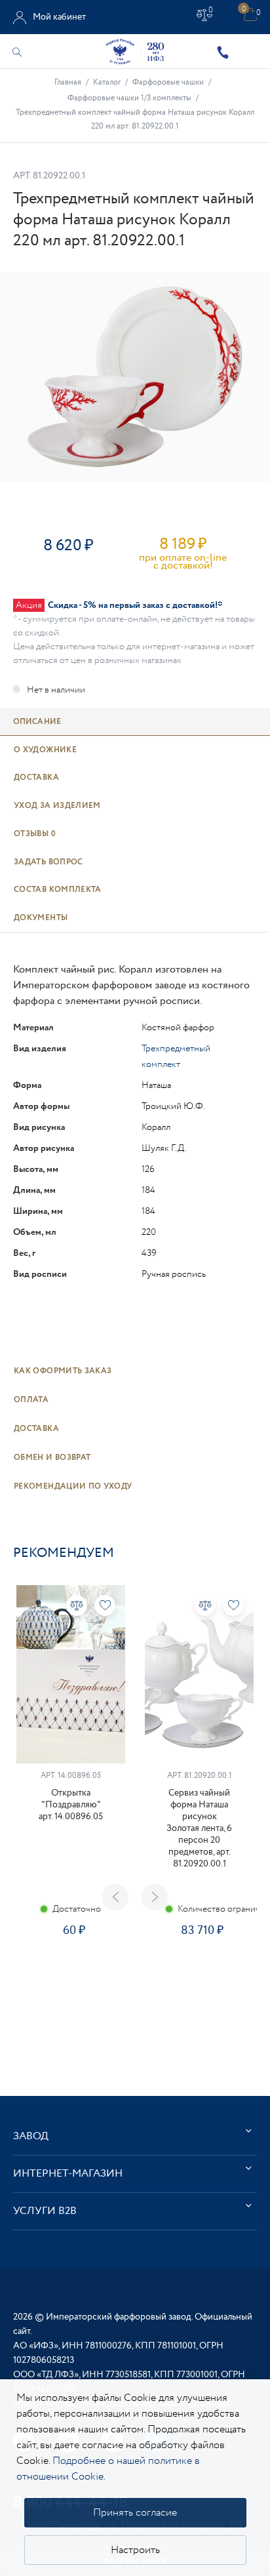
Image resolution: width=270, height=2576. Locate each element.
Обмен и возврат (52, 1458)
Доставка (36, 1429)
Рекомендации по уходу (73, 1486)
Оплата (31, 1400)
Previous (115, 1897)
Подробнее (71, 1972)
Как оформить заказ (63, 1371)
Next (155, 1897)
